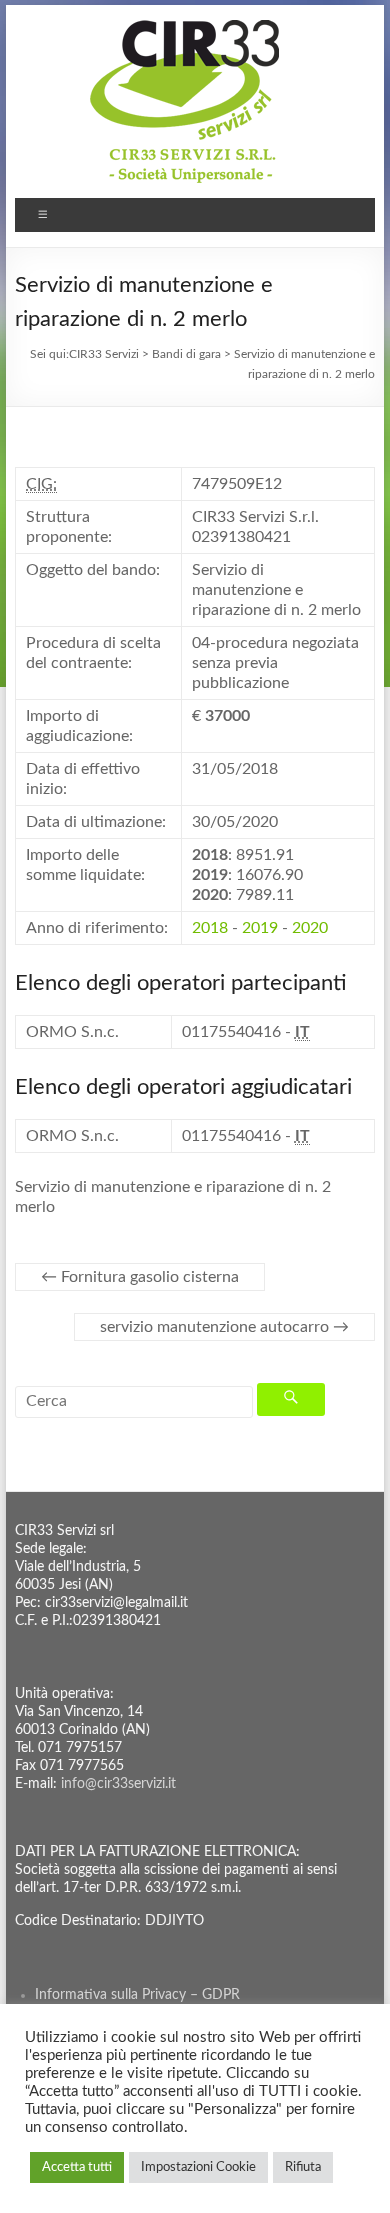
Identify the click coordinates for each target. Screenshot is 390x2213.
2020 (310, 928)
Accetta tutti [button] (77, 2167)
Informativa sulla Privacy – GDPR (137, 1995)
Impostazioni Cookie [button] (198, 2167)
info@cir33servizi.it (118, 1784)
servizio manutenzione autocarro (224, 1327)
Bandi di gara (186, 354)
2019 (260, 928)
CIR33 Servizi (104, 354)
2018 (210, 928)
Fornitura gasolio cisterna (140, 1277)
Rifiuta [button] (303, 2167)
